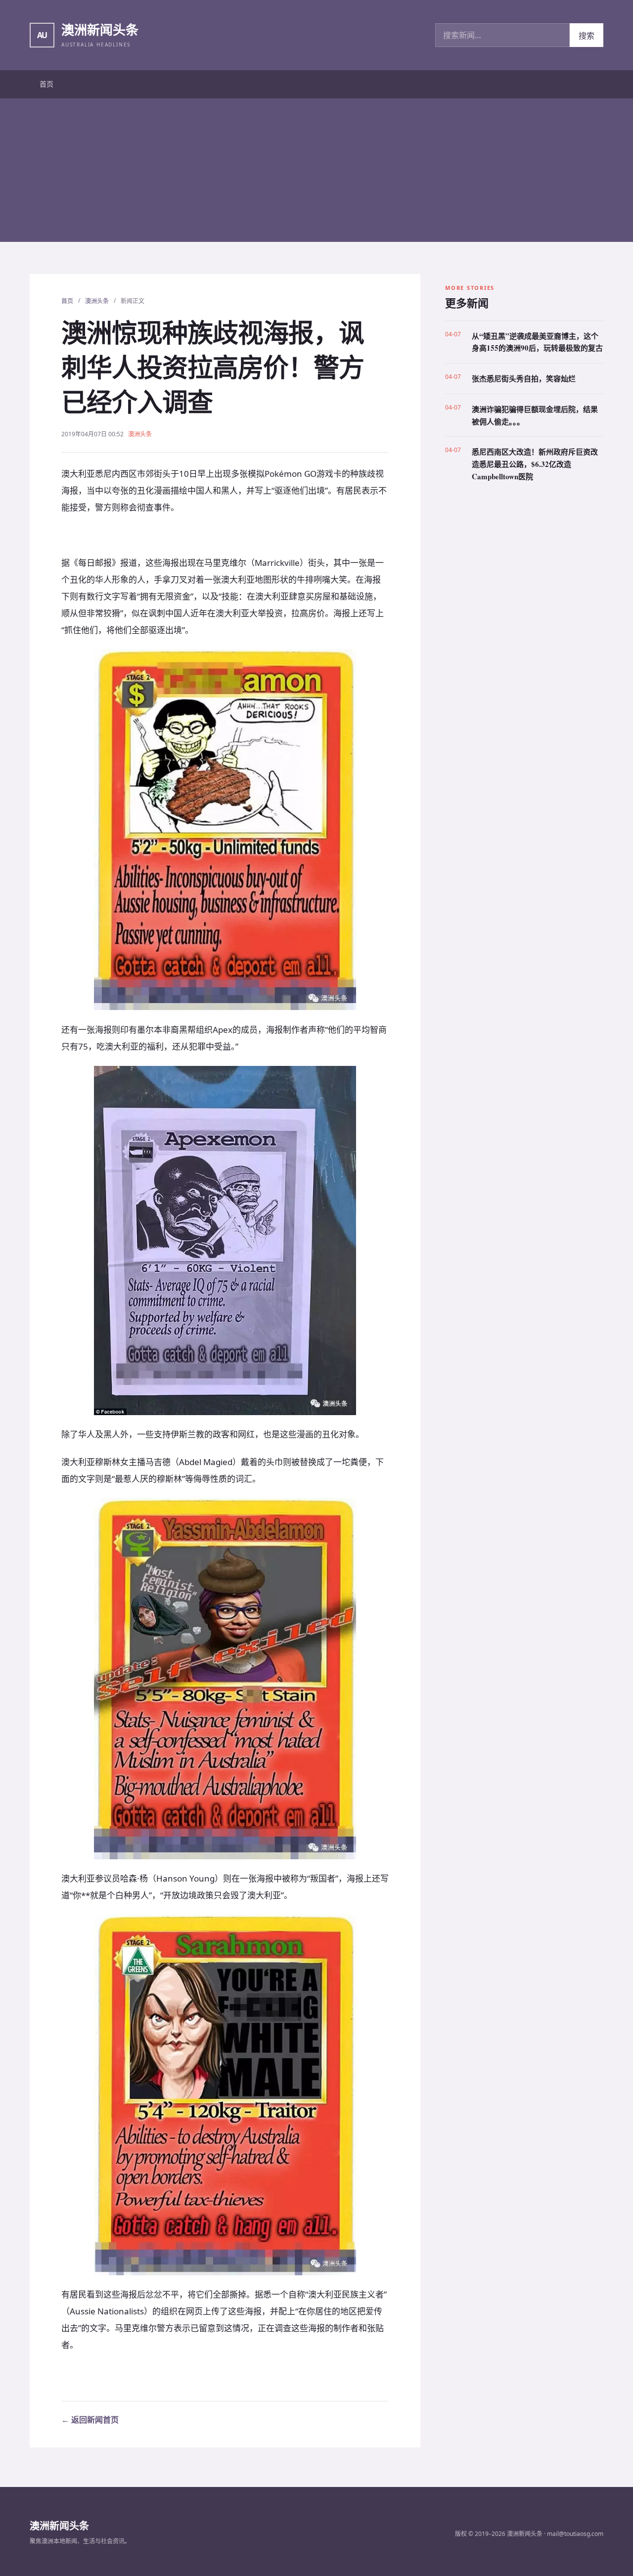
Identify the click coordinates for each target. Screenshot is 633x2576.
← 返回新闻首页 (90, 2420)
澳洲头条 (97, 301)
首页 (46, 84)
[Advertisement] (316, 173)
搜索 (587, 36)
